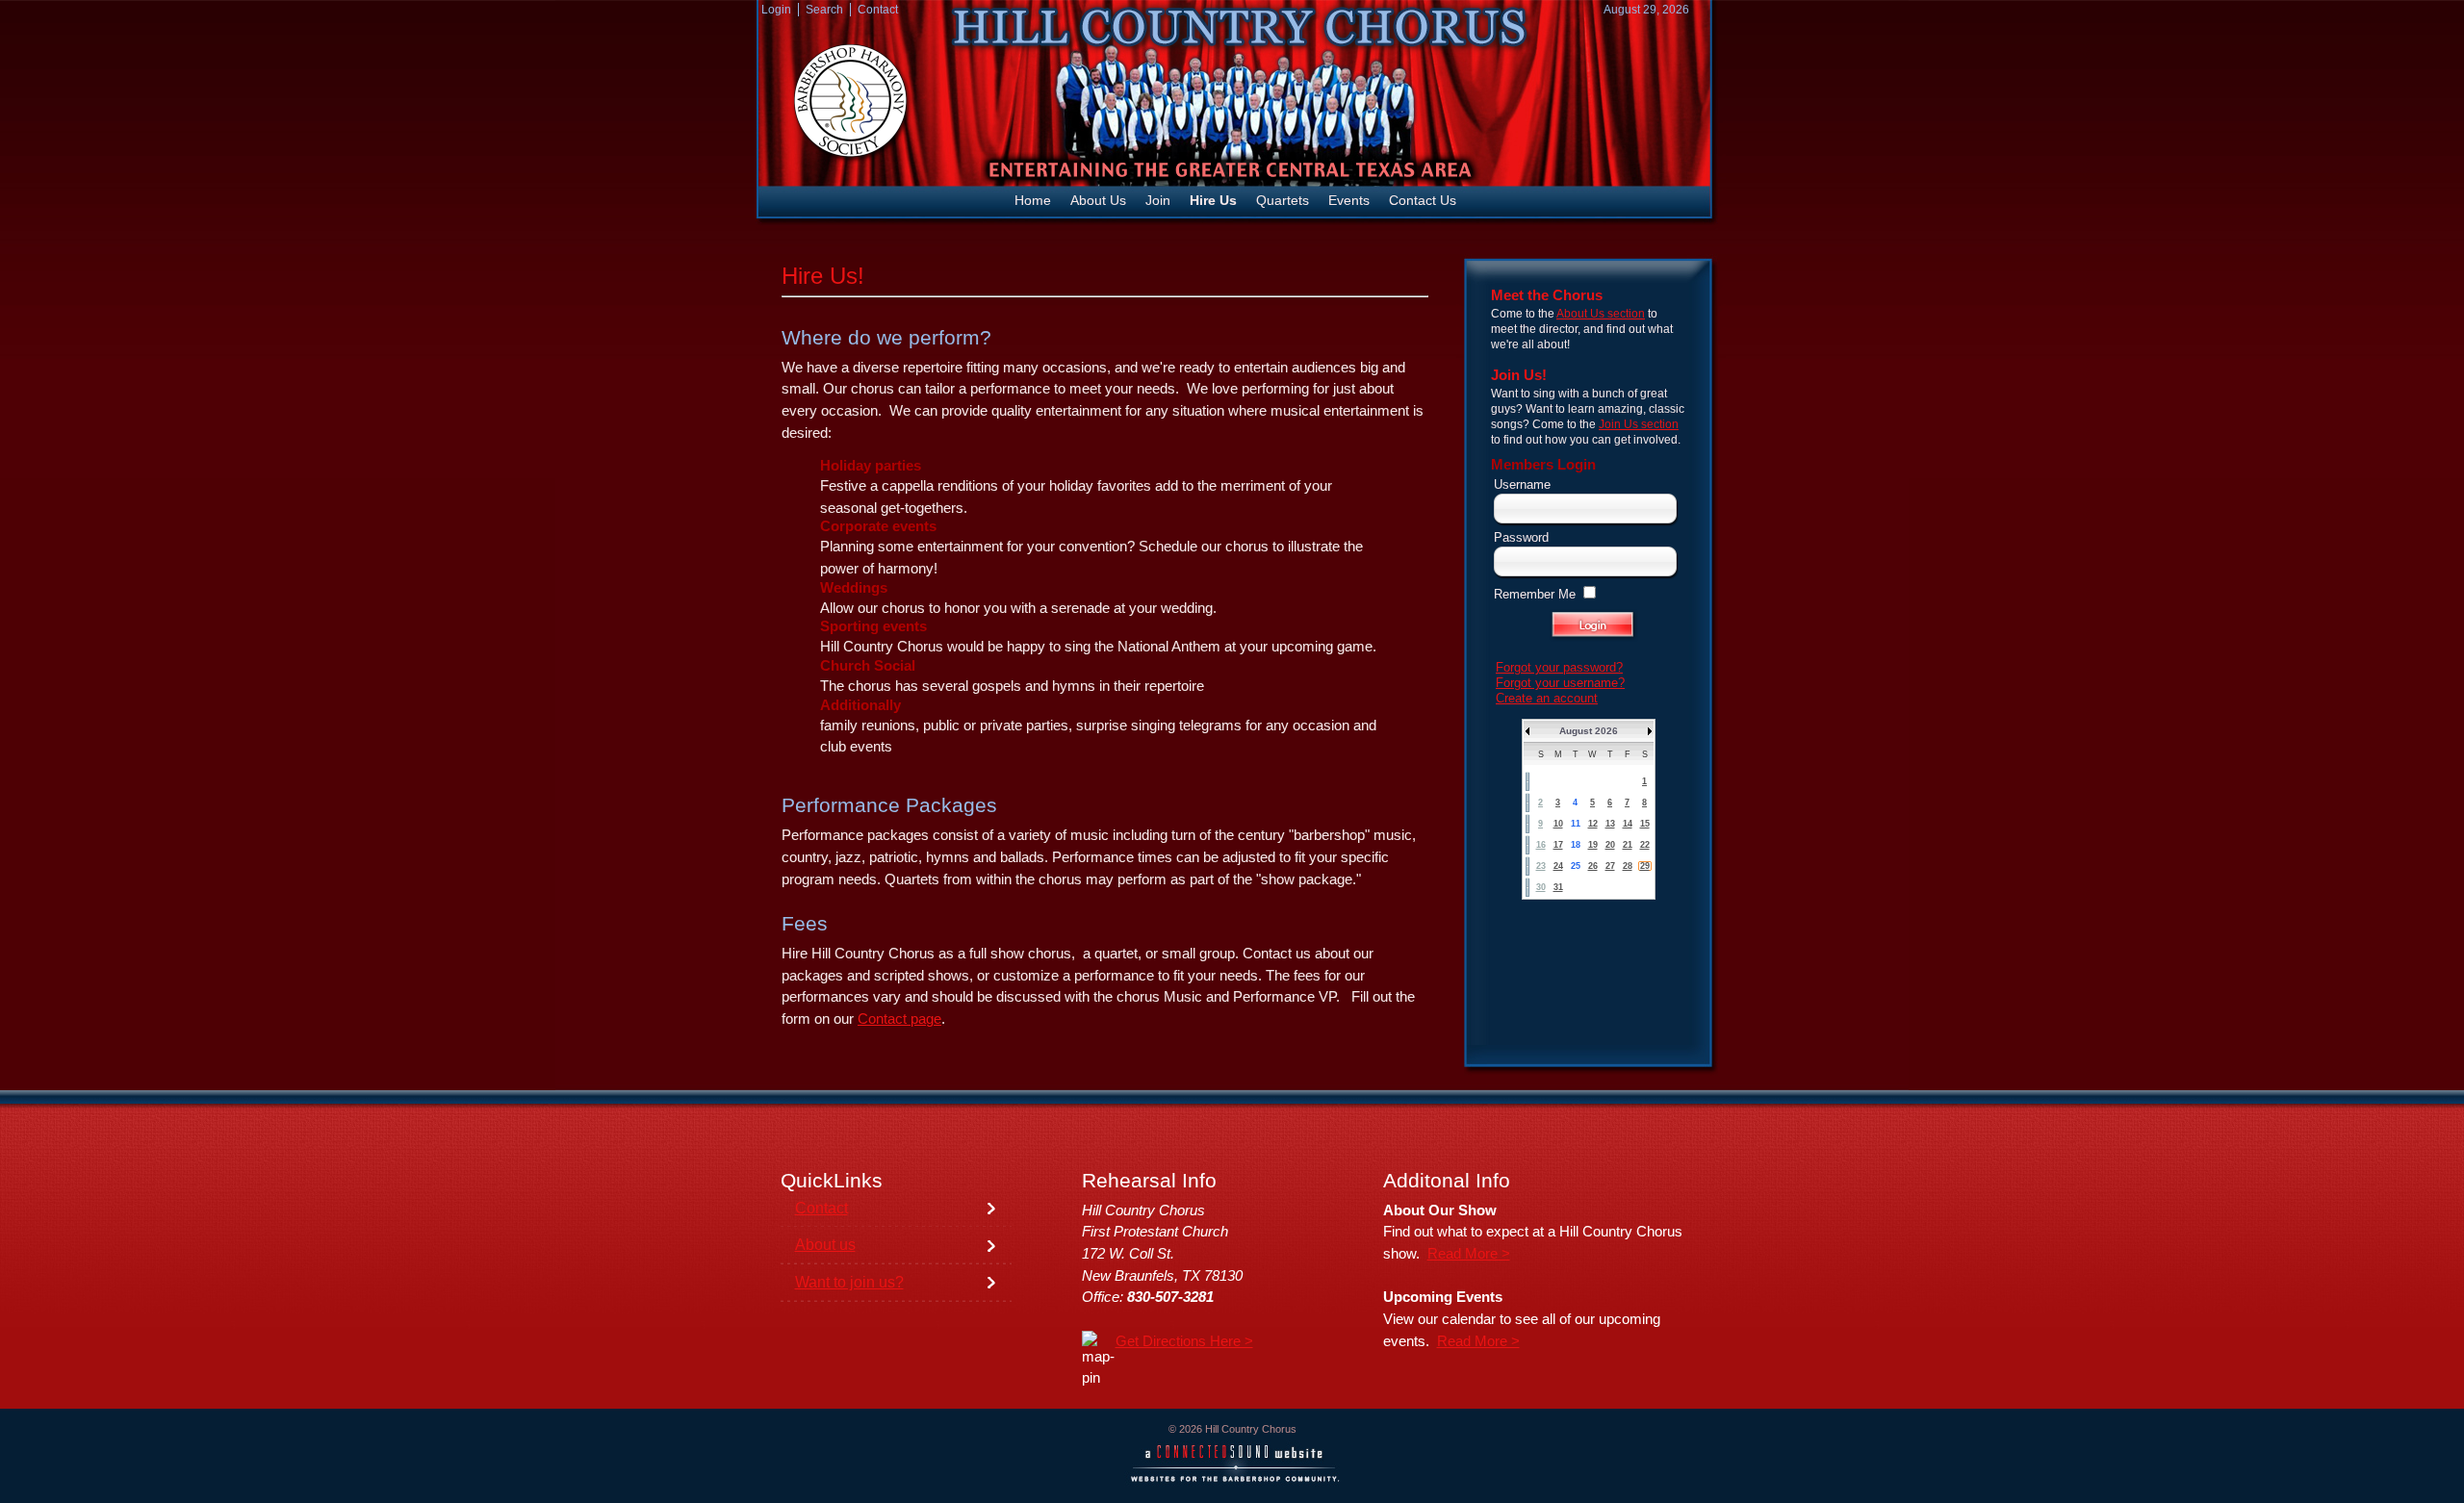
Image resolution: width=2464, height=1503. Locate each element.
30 (1541, 887)
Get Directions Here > (1184, 1341)
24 (1558, 866)
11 (1576, 824)
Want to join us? (849, 1282)
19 (1593, 845)
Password (1521, 537)
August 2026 (1589, 731)
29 (1645, 866)
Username (1522, 484)
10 (1558, 824)
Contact (821, 1208)
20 (1610, 845)
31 (1558, 887)
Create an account (1547, 698)
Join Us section (1639, 424)
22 (1645, 845)
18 (1576, 845)
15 (1645, 824)
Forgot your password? (1559, 667)
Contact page (899, 1019)
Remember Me (1535, 594)
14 (1628, 824)
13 (1610, 824)
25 (1576, 866)
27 (1610, 866)
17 (1558, 845)
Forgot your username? (1560, 683)
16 (1541, 845)
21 (1628, 845)
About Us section (1601, 314)
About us (825, 1245)
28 (1628, 866)
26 (1593, 866)
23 (1541, 866)
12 (1593, 824)
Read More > (1469, 1254)
